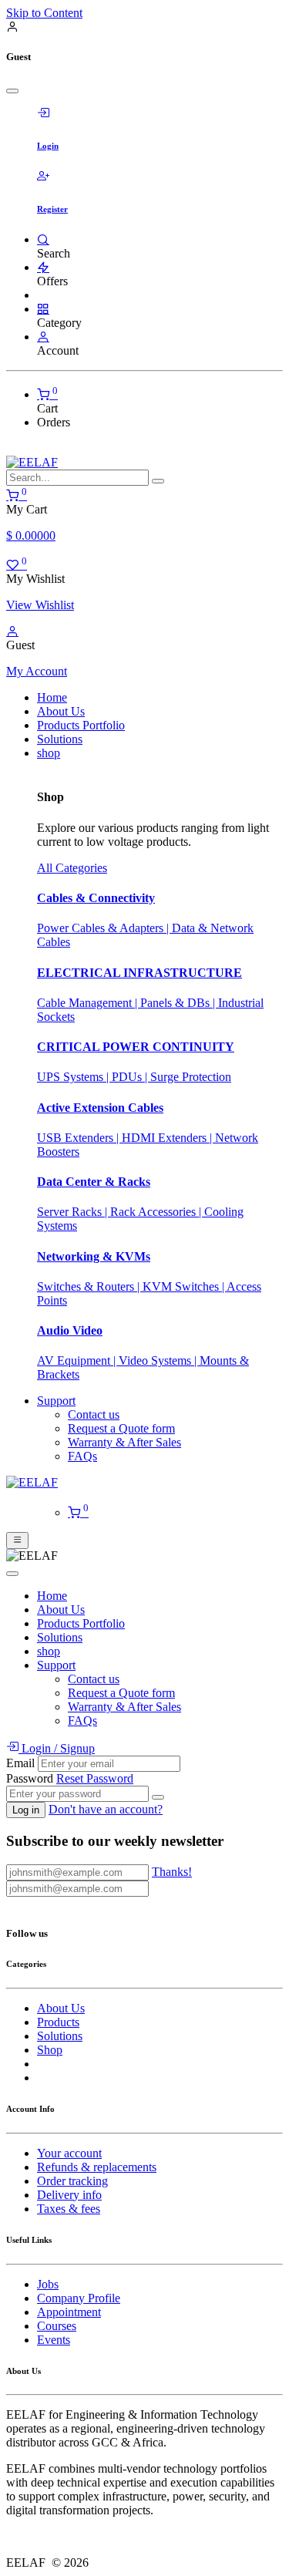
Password (30, 1778)
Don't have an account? (106, 1809)
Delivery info (69, 2195)
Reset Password (95, 1778)
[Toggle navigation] (17, 1541)
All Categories (72, 868)
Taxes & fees (69, 2209)
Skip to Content (44, 13)
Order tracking (72, 2181)
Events (54, 2340)
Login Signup (57, 1748)
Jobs (48, 2284)
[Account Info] (43, 337)
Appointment (69, 2312)
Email (20, 1763)
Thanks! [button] (172, 1872)
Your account (69, 2153)
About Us (61, 2008)
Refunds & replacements (97, 2167)
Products (58, 2022)
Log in (26, 1810)
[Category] (43, 309)
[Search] (43, 239)
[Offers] (43, 267)
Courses (57, 2326)
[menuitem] (52, 697)
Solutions (60, 2036)
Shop (50, 2050)
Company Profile (79, 2298)
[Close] (12, 91)
